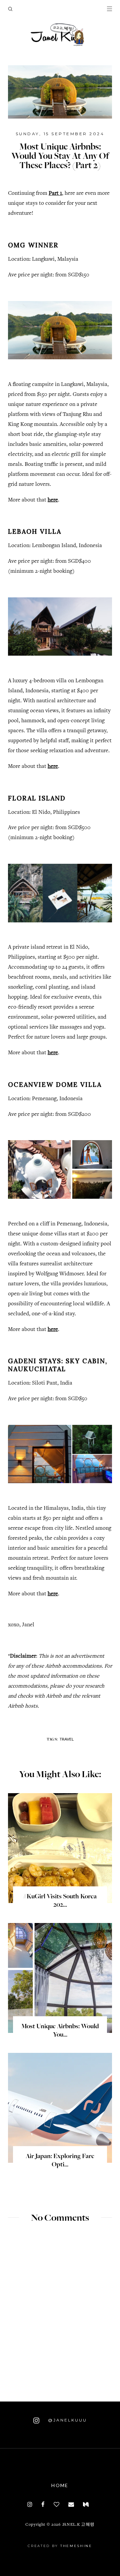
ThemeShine (76, 2546)
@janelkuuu (66, 2420)
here (53, 500)
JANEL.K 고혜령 (78, 2525)
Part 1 (55, 194)
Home (60, 2485)
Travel (67, 1739)
